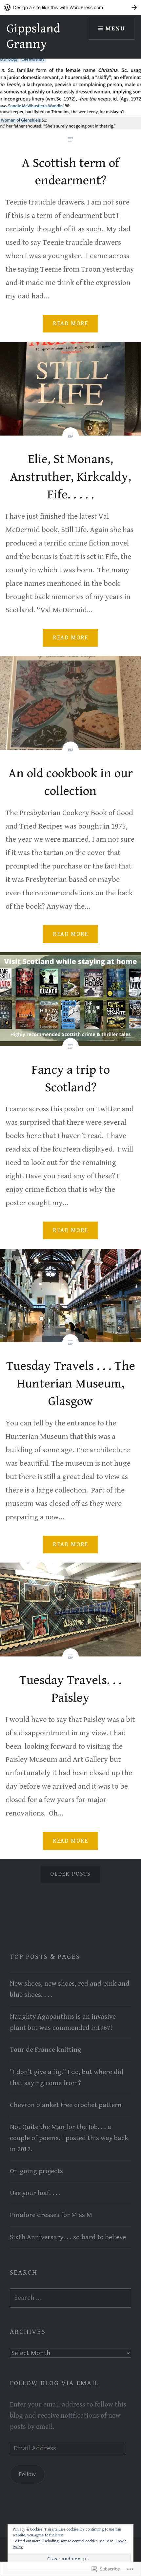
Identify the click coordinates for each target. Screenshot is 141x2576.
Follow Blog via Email (54, 2383)
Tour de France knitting (46, 2050)
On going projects (36, 2171)
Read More (70, 323)
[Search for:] (70, 2298)
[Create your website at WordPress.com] (70, 7)
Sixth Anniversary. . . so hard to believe (68, 2237)
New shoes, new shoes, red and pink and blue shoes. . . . (70, 1989)
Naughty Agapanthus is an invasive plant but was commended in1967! (63, 2022)
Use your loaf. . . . (35, 2193)
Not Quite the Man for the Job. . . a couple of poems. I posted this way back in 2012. (69, 2138)
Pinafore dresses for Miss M (51, 2215)
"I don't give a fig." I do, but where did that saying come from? (67, 2078)
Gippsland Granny (33, 36)
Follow (27, 2474)
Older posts (70, 1874)
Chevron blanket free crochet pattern (66, 2105)
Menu (115, 29)
